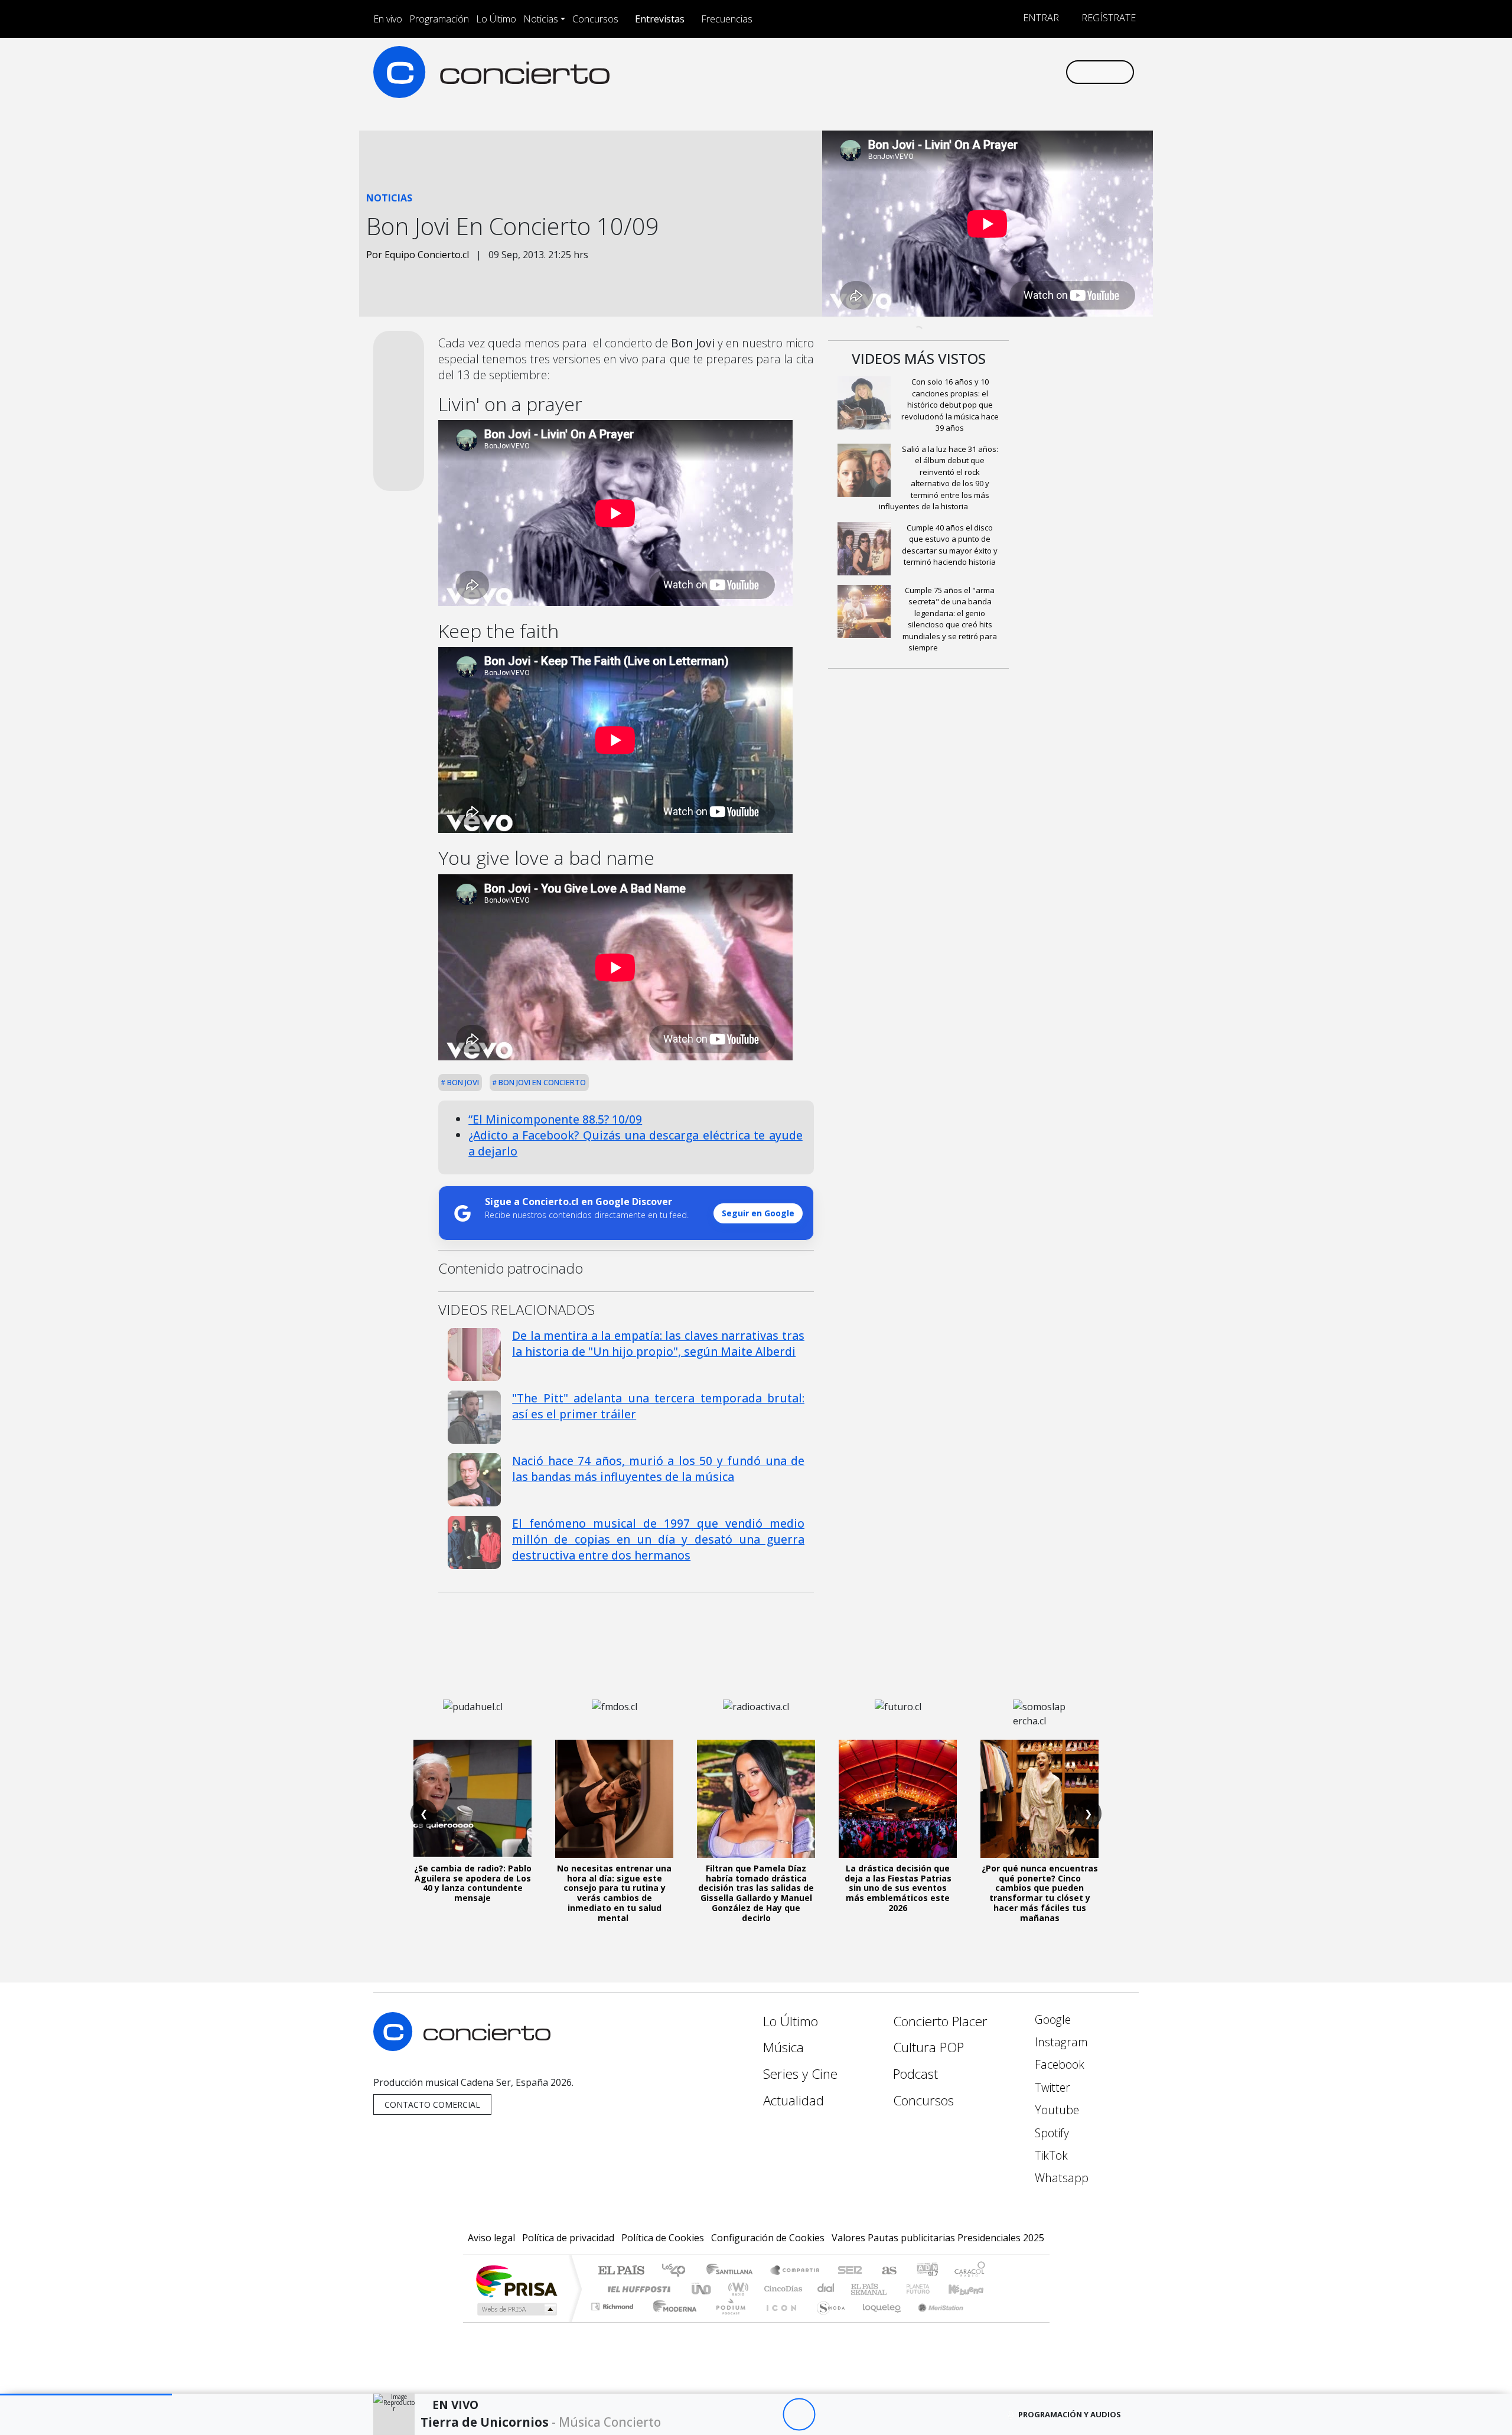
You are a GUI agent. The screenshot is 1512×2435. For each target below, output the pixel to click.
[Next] (864, 2415)
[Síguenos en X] (978, 72)
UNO (702, 2289)
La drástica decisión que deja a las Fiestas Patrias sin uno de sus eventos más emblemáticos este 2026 (898, 1888)
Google (1051, 2019)
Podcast (915, 2074)
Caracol (970, 2271)
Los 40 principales (678, 2271)
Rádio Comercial (987, 2321)
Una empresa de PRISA (516, 2281)
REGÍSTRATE (1107, 18)
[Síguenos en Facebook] (958, 72)
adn (926, 2271)
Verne (893, 2289)
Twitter (1051, 2087)
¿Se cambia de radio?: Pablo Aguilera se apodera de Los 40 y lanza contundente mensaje (473, 1883)
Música (783, 2047)
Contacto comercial (432, 2104)
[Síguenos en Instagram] (939, 72)
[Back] (734, 2415)
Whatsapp (1060, 2178)
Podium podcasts (614, 2304)
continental (826, 2289)
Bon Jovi (462, 1082)
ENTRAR (1040, 18)
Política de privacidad (568, 2238)
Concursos (595, 19)
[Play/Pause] (799, 2415)
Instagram (1060, 2042)
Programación (439, 19)
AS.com (887, 2271)
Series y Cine (800, 2074)
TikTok (1050, 2155)
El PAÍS (621, 2271)
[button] (86, 2395)
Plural (727, 2321)
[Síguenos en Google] (919, 72)
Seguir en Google (758, 1213)
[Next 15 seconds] (831, 2415)
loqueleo (878, 2321)
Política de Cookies (663, 2238)
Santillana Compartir (796, 2271)
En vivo (388, 19)
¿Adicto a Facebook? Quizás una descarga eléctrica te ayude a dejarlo (636, 1143)
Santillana (733, 2271)
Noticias (541, 19)
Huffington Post (637, 2289)
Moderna (672, 2321)
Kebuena (972, 2289)
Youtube (1055, 2110)
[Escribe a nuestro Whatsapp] (1056, 72)
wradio (736, 2289)
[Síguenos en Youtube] (997, 72)
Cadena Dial (929, 2289)
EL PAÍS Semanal (858, 2289)
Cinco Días (781, 2289)
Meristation (934, 2321)
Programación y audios (1070, 2414)
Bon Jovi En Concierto (541, 1082)
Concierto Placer (940, 2021)
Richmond (614, 2321)
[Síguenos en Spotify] (1017, 72)
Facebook (1058, 2064)
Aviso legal (491, 2238)
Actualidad (794, 2100)
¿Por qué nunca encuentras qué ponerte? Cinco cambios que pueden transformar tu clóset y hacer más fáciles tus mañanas (1040, 1893)
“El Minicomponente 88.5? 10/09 (555, 1119)
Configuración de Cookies (768, 2238)
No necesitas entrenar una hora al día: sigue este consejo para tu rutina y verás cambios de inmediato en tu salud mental (614, 1893)
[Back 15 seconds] (766, 2415)
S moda (827, 2321)
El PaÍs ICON (779, 2321)
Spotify (1050, 2133)
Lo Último (496, 19)
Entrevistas (660, 19)
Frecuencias (727, 19)
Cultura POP (928, 2047)
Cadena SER (850, 2271)
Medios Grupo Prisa (516, 2309)
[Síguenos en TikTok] (1036, 72)
